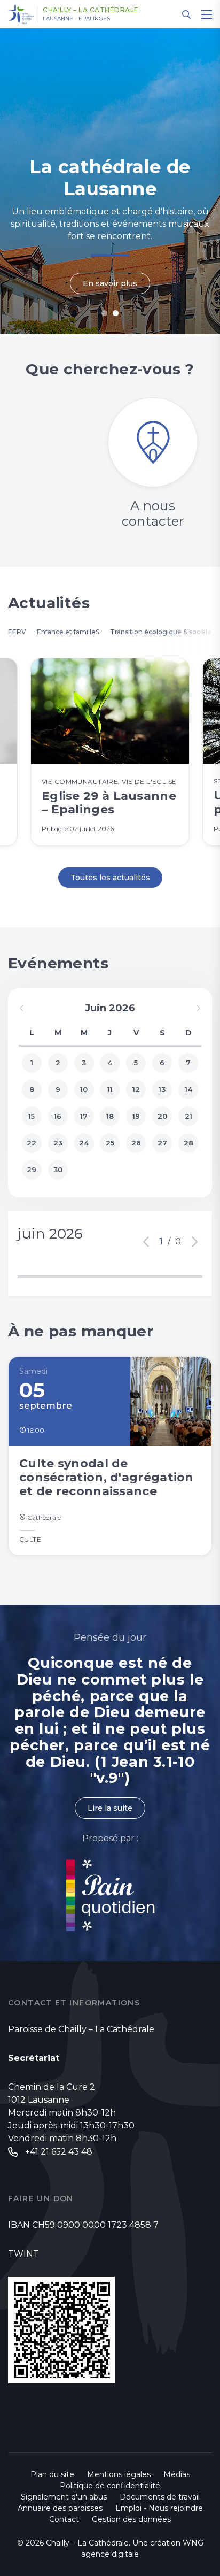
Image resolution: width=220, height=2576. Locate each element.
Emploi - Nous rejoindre (159, 2508)
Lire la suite (110, 1808)
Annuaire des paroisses (60, 2508)
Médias (177, 2474)
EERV (17, 632)
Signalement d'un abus (64, 2497)
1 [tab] (104, 313)
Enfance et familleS (68, 632)
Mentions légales (119, 2474)
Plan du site (52, 2474)
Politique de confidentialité (110, 2486)
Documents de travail (160, 2497)
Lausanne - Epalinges (76, 19)
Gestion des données (131, 2519)
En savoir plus (110, 283)
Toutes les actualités (110, 878)
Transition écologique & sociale (161, 632)
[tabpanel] (110, 181)
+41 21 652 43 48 (59, 2152)
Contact (64, 2519)
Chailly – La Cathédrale (91, 10)
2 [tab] (116, 313)
